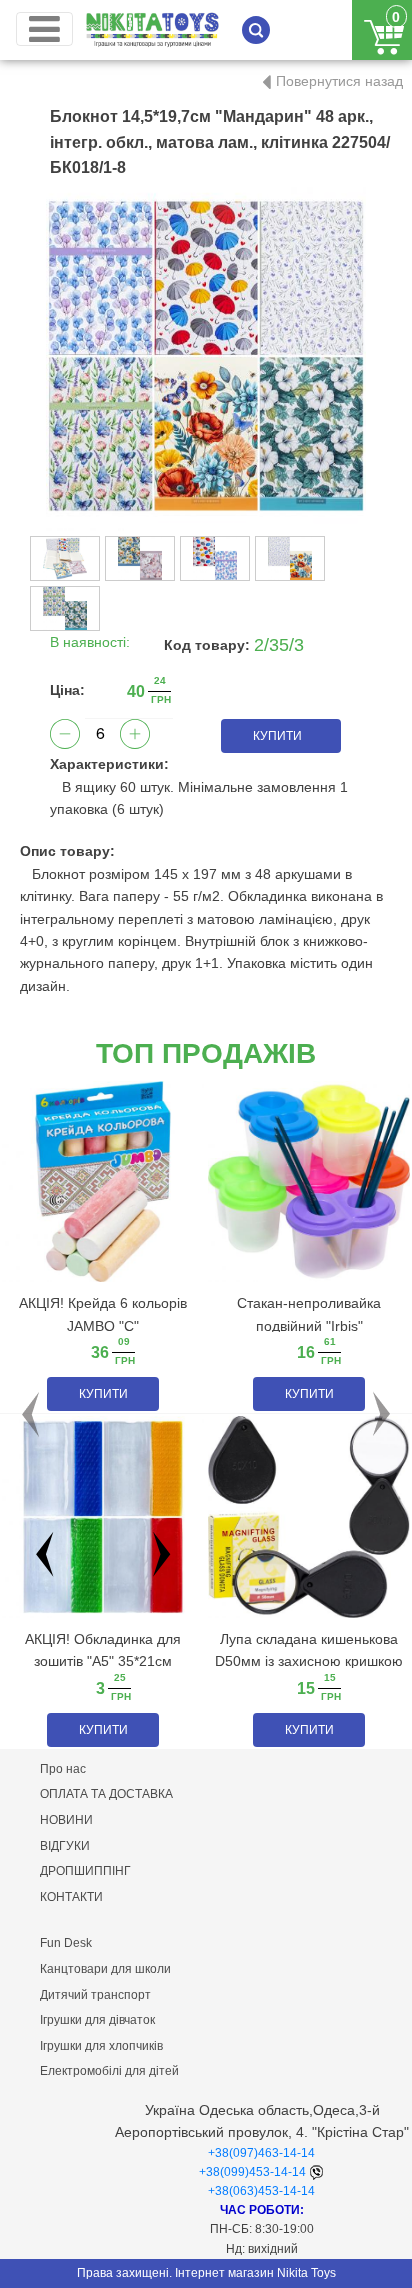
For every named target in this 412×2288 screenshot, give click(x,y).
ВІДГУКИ (65, 1846)
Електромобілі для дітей (109, 2071)
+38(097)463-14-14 (261, 2153)
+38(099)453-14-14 (252, 2172)
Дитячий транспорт (95, 1995)
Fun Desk (66, 1943)
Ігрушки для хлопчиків (101, 2046)
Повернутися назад (339, 81)
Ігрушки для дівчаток (97, 2020)
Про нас (63, 1769)
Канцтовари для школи (105, 1969)
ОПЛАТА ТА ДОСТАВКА (106, 1794)
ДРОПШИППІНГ (85, 1871)
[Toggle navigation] (44, 29)
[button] (31, 1414)
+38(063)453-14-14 (261, 2191)
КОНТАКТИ (71, 1897)
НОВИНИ (66, 1820)
